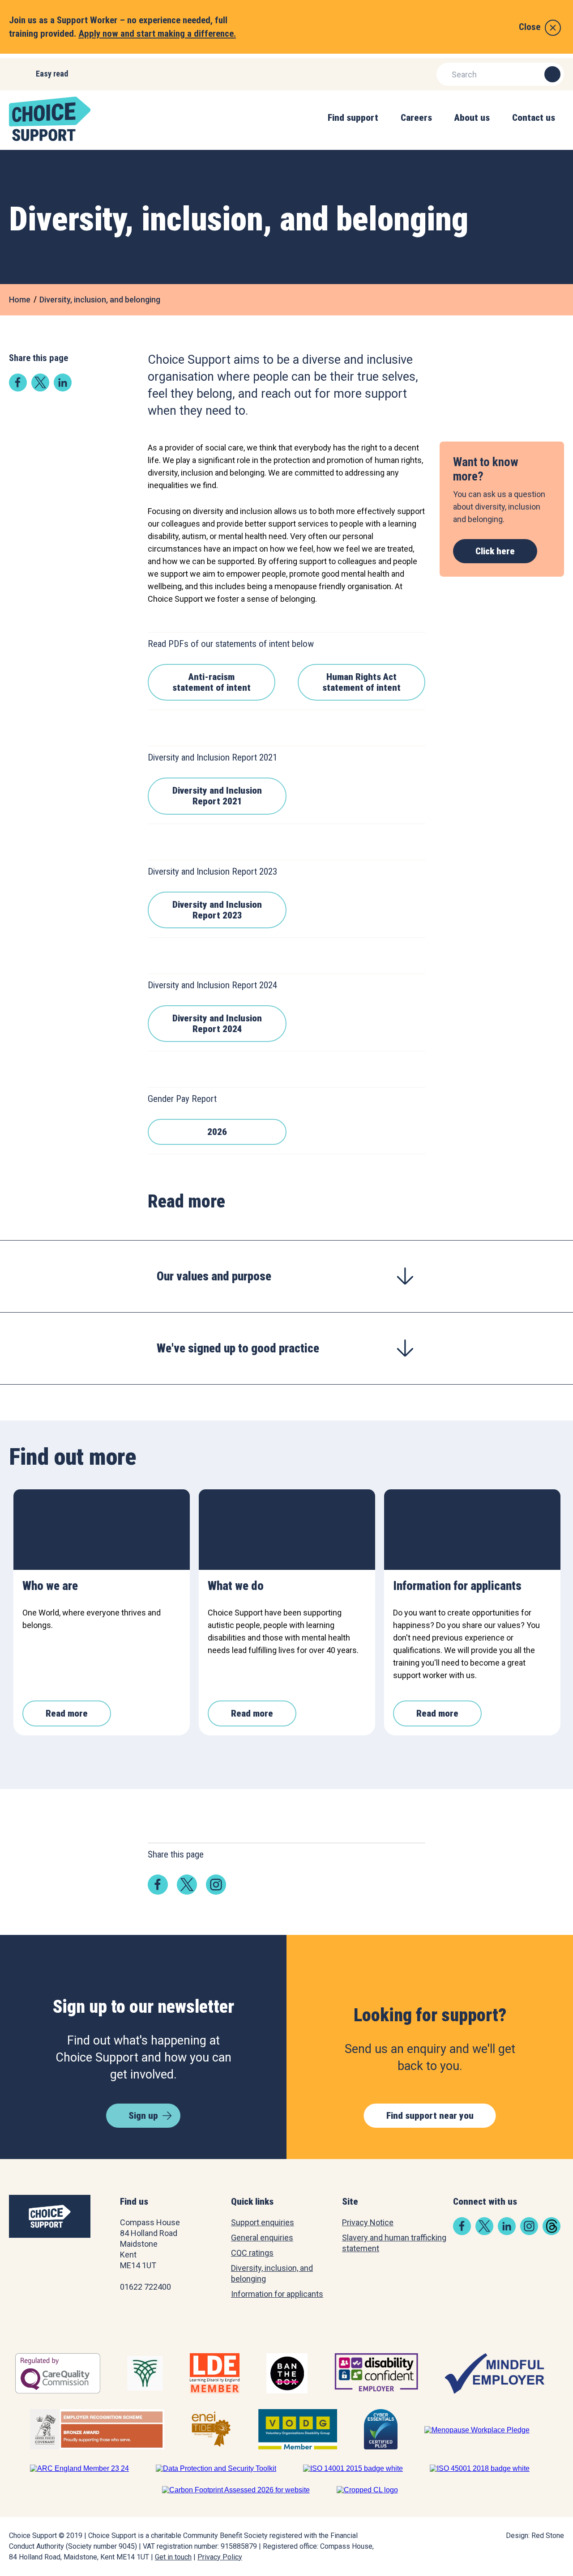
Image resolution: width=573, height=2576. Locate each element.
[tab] (286, 1276)
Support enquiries (263, 2222)
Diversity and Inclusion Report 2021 (217, 796)
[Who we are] (102, 1530)
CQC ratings (252, 2253)
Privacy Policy (220, 2557)
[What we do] (287, 1530)
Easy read (52, 74)
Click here (495, 551)
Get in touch (173, 2557)
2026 (217, 1132)
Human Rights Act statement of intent (361, 682)
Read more (67, 1713)
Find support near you (430, 2116)
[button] (353, 127)
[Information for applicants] (472, 1530)
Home (20, 300)
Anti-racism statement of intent (212, 682)
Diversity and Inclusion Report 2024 (217, 1024)
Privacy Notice (368, 2222)
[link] (18, 389)
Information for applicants (277, 2294)
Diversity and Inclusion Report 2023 (217, 910)
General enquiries (262, 2238)
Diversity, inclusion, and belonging (100, 300)
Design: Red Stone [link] (535, 2536)
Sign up (143, 2116)
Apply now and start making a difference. (157, 34)
